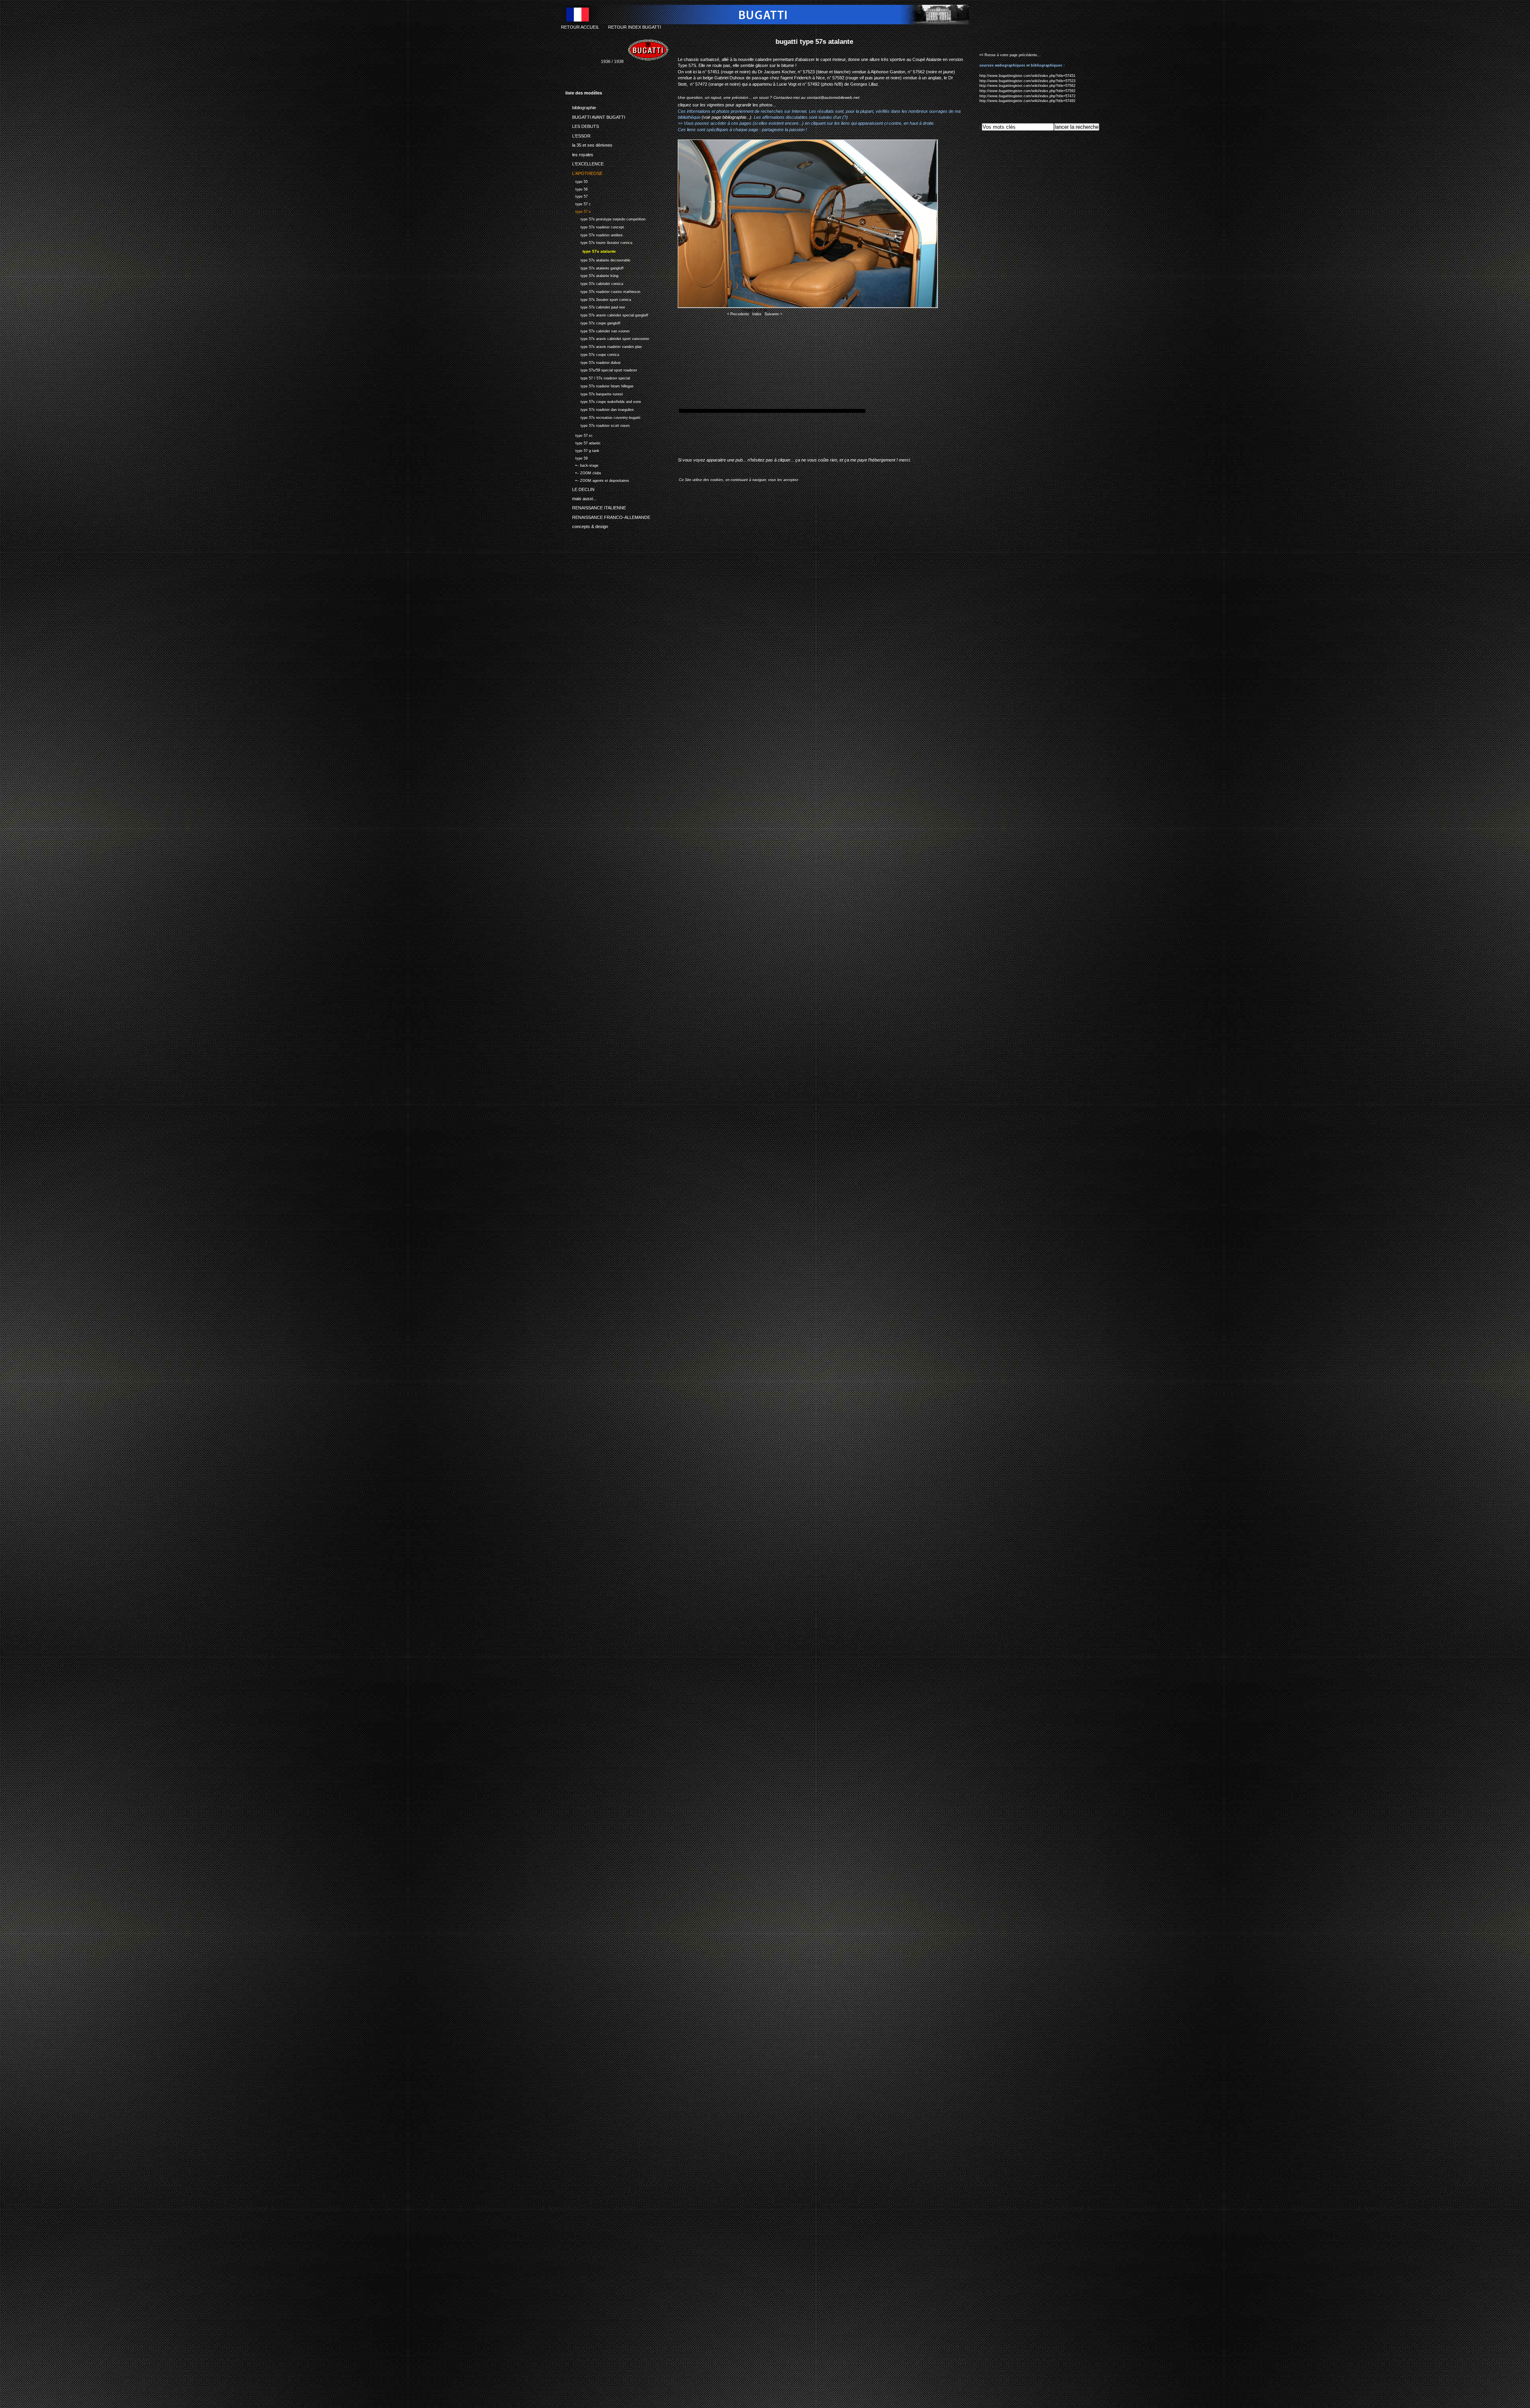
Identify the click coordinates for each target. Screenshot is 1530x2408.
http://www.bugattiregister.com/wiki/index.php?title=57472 (1027, 96)
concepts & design (587, 525)
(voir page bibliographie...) (727, 117)
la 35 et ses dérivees (589, 144)
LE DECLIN (580, 488)
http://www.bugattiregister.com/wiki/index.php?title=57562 (1027, 86)
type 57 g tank (582, 450)
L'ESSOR (578, 134)
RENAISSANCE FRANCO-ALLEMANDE (608, 516)
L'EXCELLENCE (585, 163)
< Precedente (738, 314)
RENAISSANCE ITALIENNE (596, 507)
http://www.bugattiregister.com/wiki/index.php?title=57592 (1027, 91)
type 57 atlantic (583, 442)
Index (757, 314)
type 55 (577, 181)
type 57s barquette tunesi (594, 393)
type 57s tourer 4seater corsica (599, 242)
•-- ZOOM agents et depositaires (597, 480)
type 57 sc (579, 435)
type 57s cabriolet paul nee (595, 307)
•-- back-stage (582, 465)
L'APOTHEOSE (584, 172)
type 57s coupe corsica (592, 354)
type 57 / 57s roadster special (598, 377)
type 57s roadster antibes (594, 234)
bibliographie (581, 106)
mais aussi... (581, 497)
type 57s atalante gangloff (594, 267)
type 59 (577, 457)
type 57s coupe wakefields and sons (603, 401)
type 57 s (578, 211)
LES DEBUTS (582, 125)
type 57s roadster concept (595, 226)
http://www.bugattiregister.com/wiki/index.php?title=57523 (1027, 81)
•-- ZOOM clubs (583, 472)
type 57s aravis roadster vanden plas (604, 346)
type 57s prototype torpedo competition (605, 218)
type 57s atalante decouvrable (598, 259)
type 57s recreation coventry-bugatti (603, 417)
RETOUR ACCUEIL (580, 27)
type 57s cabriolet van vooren (597, 330)
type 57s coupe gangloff (593, 322)
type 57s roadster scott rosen (597, 425)
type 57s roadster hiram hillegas (599, 385)
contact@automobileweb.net (833, 97)
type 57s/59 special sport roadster (601, 370)
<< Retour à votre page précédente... (1010, 55)
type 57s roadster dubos (593, 362)
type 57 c (578, 203)
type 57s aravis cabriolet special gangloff (607, 314)
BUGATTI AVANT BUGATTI (595, 116)
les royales (579, 153)
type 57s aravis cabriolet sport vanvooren (607, 338)
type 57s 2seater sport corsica (598, 299)
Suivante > (773, 314)
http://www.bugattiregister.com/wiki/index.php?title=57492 (1027, 101)
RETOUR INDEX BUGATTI (635, 27)
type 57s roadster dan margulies (600, 409)
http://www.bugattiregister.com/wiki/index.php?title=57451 (1027, 76)
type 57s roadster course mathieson (603, 291)
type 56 (577, 188)
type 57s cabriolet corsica (594, 283)
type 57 (577, 196)
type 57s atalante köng (592, 275)
